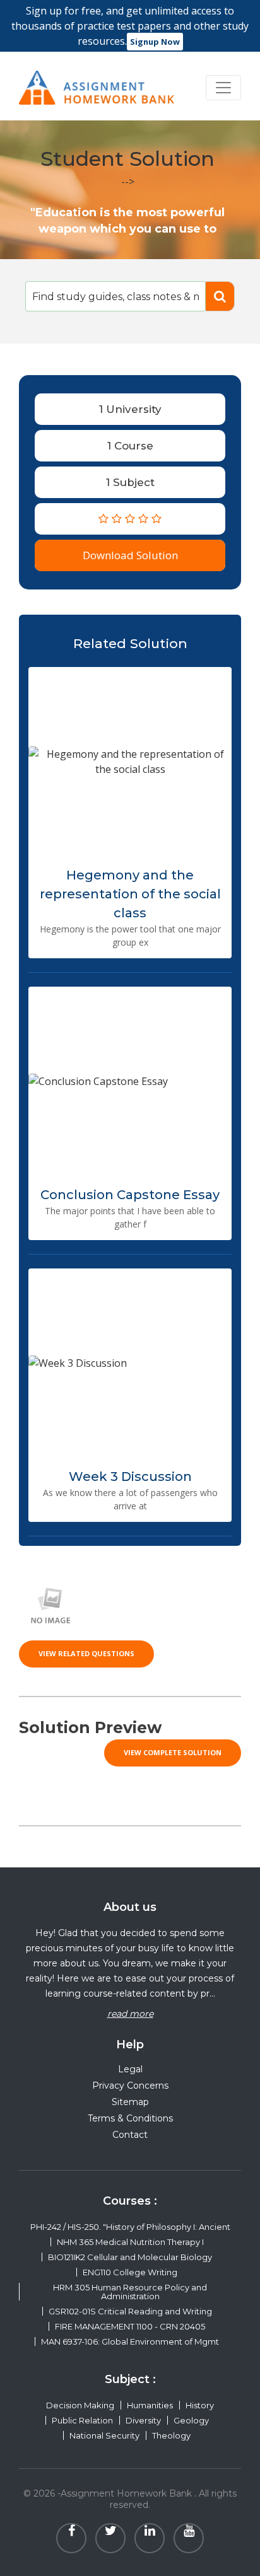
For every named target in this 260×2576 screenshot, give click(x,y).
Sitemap (130, 2102)
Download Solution (130, 555)
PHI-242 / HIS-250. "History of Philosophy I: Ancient (130, 2227)
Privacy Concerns (130, 2086)
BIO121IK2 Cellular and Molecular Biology (130, 2257)
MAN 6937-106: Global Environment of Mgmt (130, 2341)
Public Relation (82, 2420)
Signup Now (155, 42)
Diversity (143, 2420)
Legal (130, 2069)
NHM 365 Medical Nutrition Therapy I (130, 2242)
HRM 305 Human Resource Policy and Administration (130, 2292)
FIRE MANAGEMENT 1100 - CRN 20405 (130, 2326)
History (200, 2405)
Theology (171, 2435)
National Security (104, 2435)
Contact (130, 2135)
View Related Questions (86, 1653)
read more (130, 2014)
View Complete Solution (173, 1752)
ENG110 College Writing (130, 2272)
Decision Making (80, 2405)
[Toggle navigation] (223, 88)
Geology (191, 2420)
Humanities (150, 2405)
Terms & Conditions (130, 2118)
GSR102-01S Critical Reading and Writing (130, 2311)
